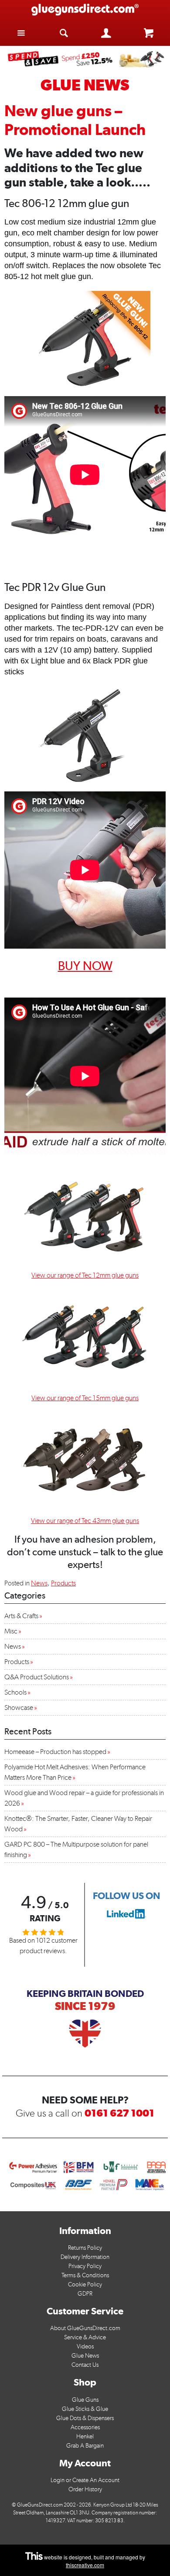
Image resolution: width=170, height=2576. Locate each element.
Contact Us (85, 2365)
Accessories (85, 2427)
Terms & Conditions (85, 2275)
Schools (15, 1692)
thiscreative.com (85, 2565)
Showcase (19, 1708)
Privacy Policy (85, 2266)
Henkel (85, 2436)
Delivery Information (85, 2257)
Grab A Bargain (85, 2446)
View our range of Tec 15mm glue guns (85, 1398)
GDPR (85, 2294)
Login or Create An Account (85, 2480)
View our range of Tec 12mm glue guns (85, 1275)
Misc (11, 1631)
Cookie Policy (85, 2284)
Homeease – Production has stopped (55, 1752)
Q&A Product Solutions (37, 1677)
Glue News (85, 2356)
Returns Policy (85, 2248)
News (39, 1583)
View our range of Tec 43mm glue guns (85, 1521)
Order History (85, 2489)
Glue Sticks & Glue (85, 2409)
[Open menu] (21, 33)
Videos (85, 2346)
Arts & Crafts (21, 1616)
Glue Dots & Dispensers (85, 2418)
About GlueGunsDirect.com (85, 2328)
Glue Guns (85, 2400)
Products (63, 1583)
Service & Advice (85, 2337)
